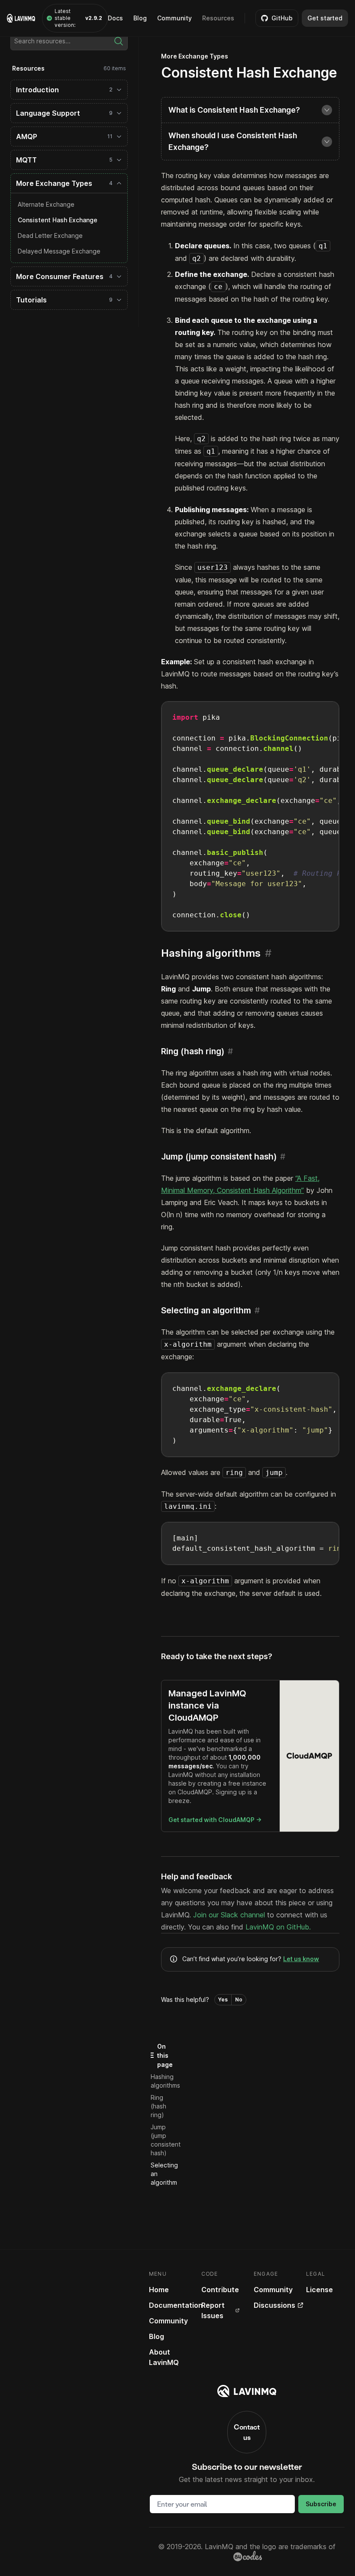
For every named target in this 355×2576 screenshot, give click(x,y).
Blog (140, 18)
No (239, 1999)
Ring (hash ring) (158, 2106)
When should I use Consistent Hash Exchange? (233, 141)
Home (159, 2290)
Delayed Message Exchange (59, 251)
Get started (325, 18)
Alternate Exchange (46, 204)
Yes (223, 1999)
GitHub (282, 18)
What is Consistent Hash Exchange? (234, 110)
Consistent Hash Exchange (58, 220)
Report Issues (213, 2310)
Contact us (247, 2432)
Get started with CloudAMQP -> (215, 1820)
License (319, 2290)
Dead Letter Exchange (50, 236)
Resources (218, 18)
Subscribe (321, 2504)
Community (174, 18)
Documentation (176, 2305)
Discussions (274, 2305)
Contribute (220, 2290)
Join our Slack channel (229, 1915)
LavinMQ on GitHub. (278, 1927)
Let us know (301, 1959)
